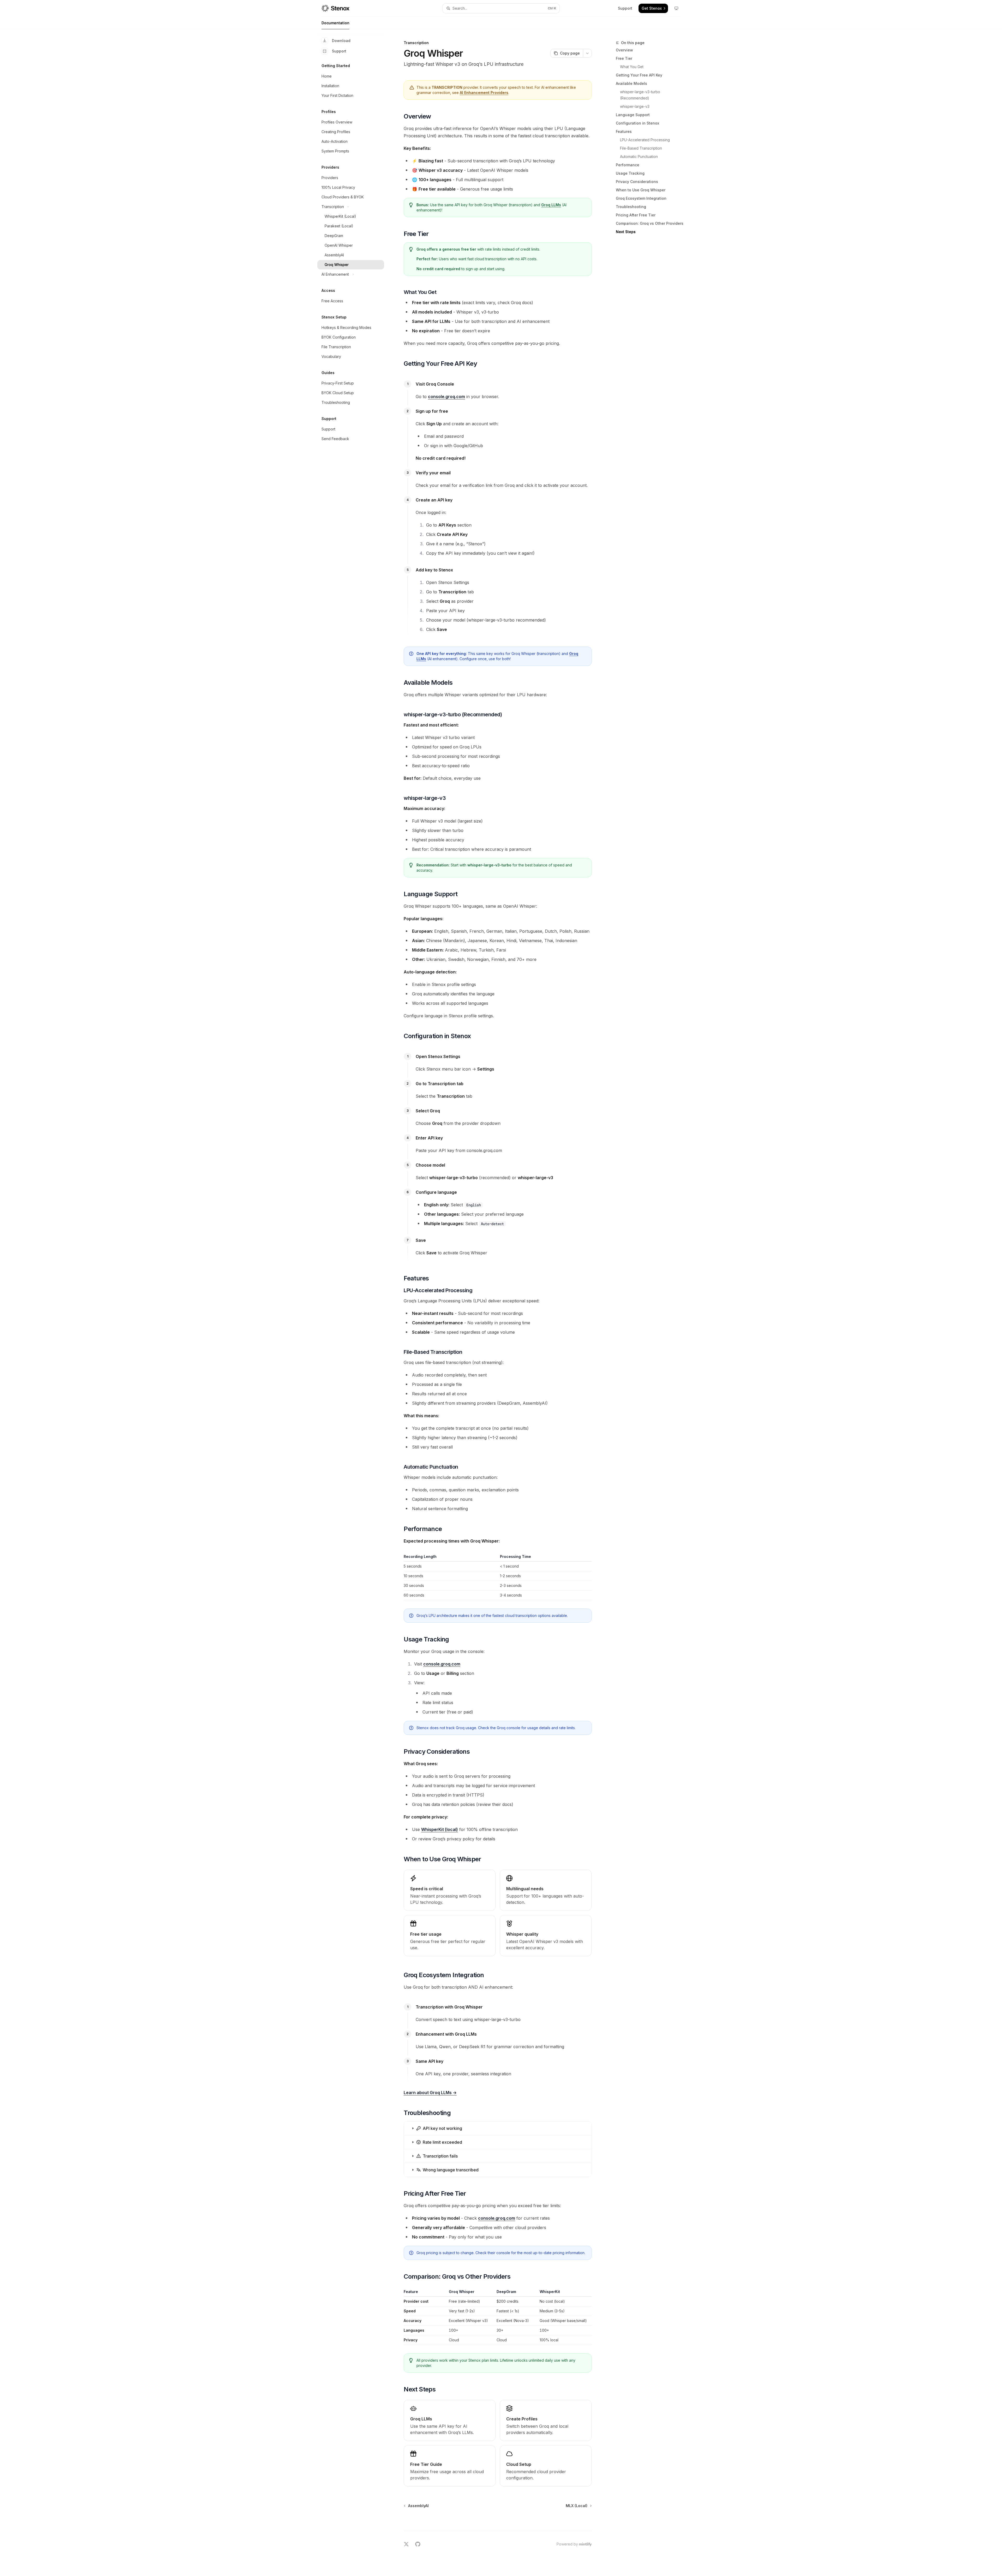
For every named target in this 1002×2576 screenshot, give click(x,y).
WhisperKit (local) (440, 1829)
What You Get (632, 67)
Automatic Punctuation (639, 156)
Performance (628, 165)
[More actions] (587, 53)
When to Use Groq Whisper (641, 190)
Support (339, 51)
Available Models (631, 83)
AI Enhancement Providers (484, 93)
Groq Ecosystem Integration (641, 198)
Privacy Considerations (637, 182)
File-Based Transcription (641, 148)
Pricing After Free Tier (636, 215)
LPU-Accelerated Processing (645, 140)
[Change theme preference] (676, 8)
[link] (450, 2420)
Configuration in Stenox (637, 123)
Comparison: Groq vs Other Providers (650, 223)
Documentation (335, 23)
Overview (624, 50)
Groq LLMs (551, 205)
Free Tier (624, 58)
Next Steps (626, 232)
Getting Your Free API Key (639, 75)
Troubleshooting (631, 207)
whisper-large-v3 (635, 106)
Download (341, 41)
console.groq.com (446, 397)
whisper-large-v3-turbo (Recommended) (641, 95)
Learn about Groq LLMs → (430, 2093)
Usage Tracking (630, 173)
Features (624, 131)
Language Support (633, 115)
